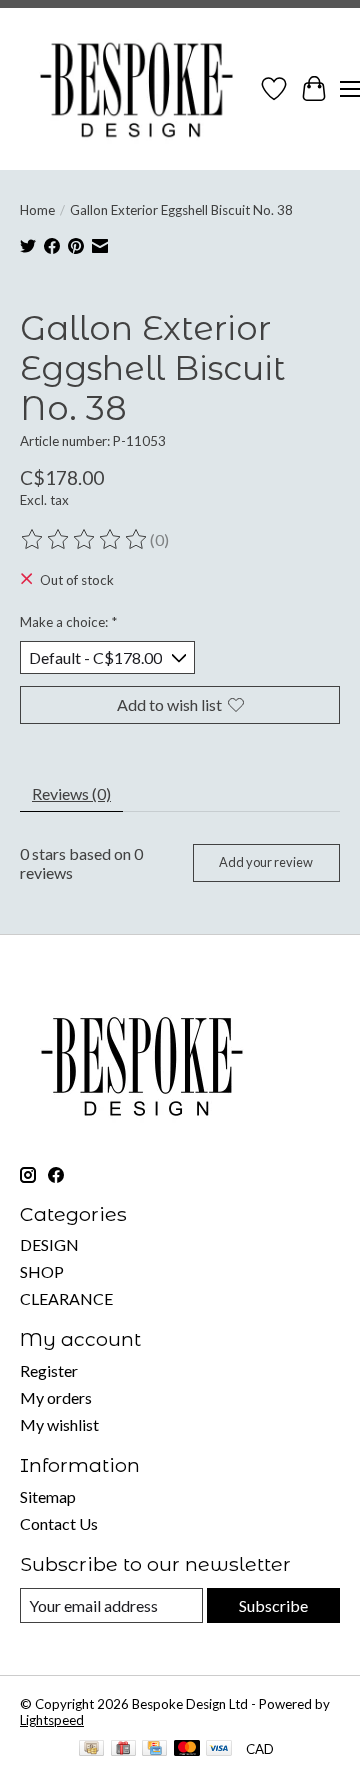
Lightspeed (52, 1720)
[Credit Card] (154, 1749)
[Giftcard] (123, 1749)
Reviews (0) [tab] (71, 793)
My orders (56, 1397)
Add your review (266, 862)
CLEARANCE (66, 1298)
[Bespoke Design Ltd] (137, 89)
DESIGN (49, 1244)
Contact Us (59, 1523)
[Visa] (219, 1749)
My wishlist (59, 1424)
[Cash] (91, 1749)
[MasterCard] (187, 1749)
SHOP (42, 1271)
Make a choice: (68, 622)
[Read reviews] (85, 540)
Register (49, 1370)
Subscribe (273, 1605)
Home (37, 210)
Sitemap (48, 1496)
